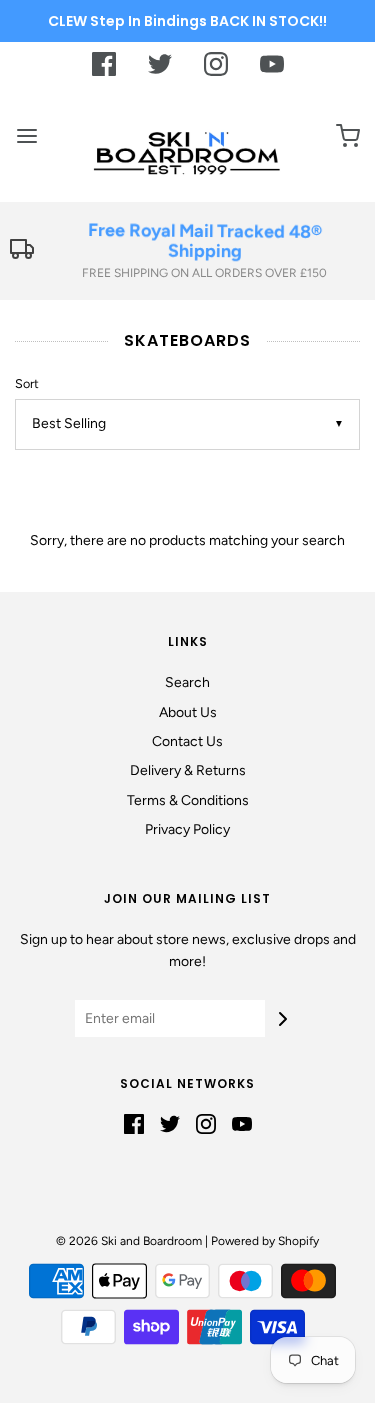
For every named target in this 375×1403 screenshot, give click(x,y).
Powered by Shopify (265, 1241)
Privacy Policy (187, 829)
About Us (188, 712)
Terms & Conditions (188, 800)
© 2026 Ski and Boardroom (129, 1241)
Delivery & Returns (188, 770)
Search (187, 682)
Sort (27, 383)
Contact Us (187, 741)
